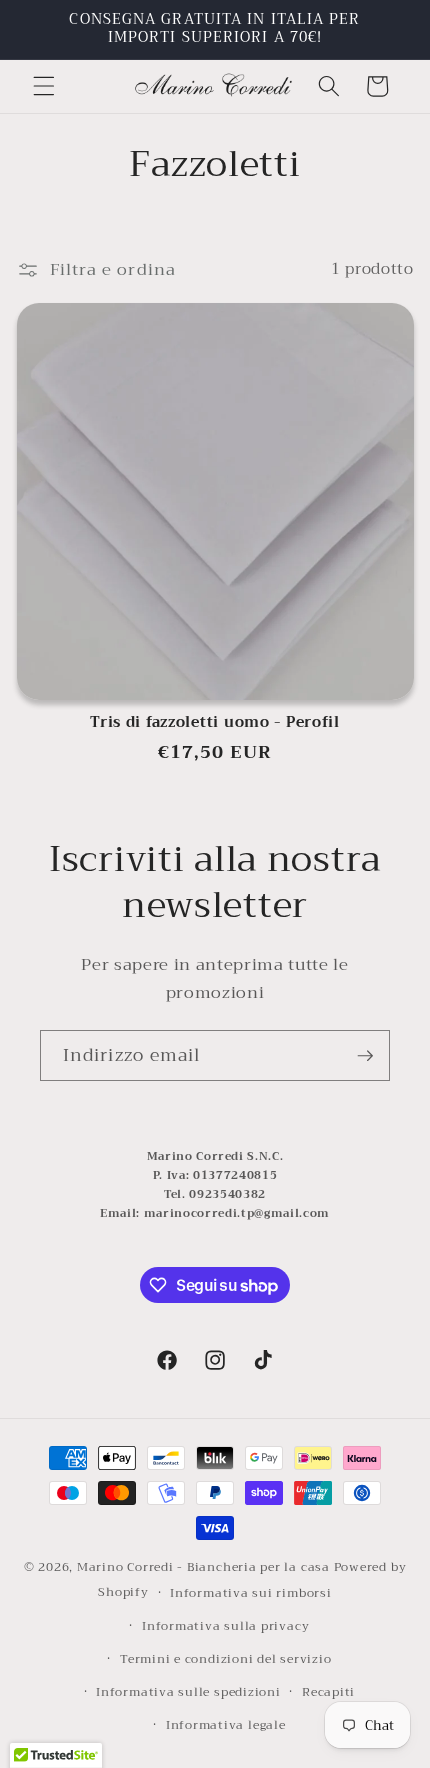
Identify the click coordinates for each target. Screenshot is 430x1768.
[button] (44, 86)
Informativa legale (226, 1724)
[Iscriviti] (365, 1056)
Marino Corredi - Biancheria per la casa (203, 1566)
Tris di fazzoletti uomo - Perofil (215, 723)
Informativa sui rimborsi (250, 1592)
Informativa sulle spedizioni (188, 1691)
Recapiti (328, 1691)
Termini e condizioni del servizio (225, 1658)
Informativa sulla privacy (225, 1625)
